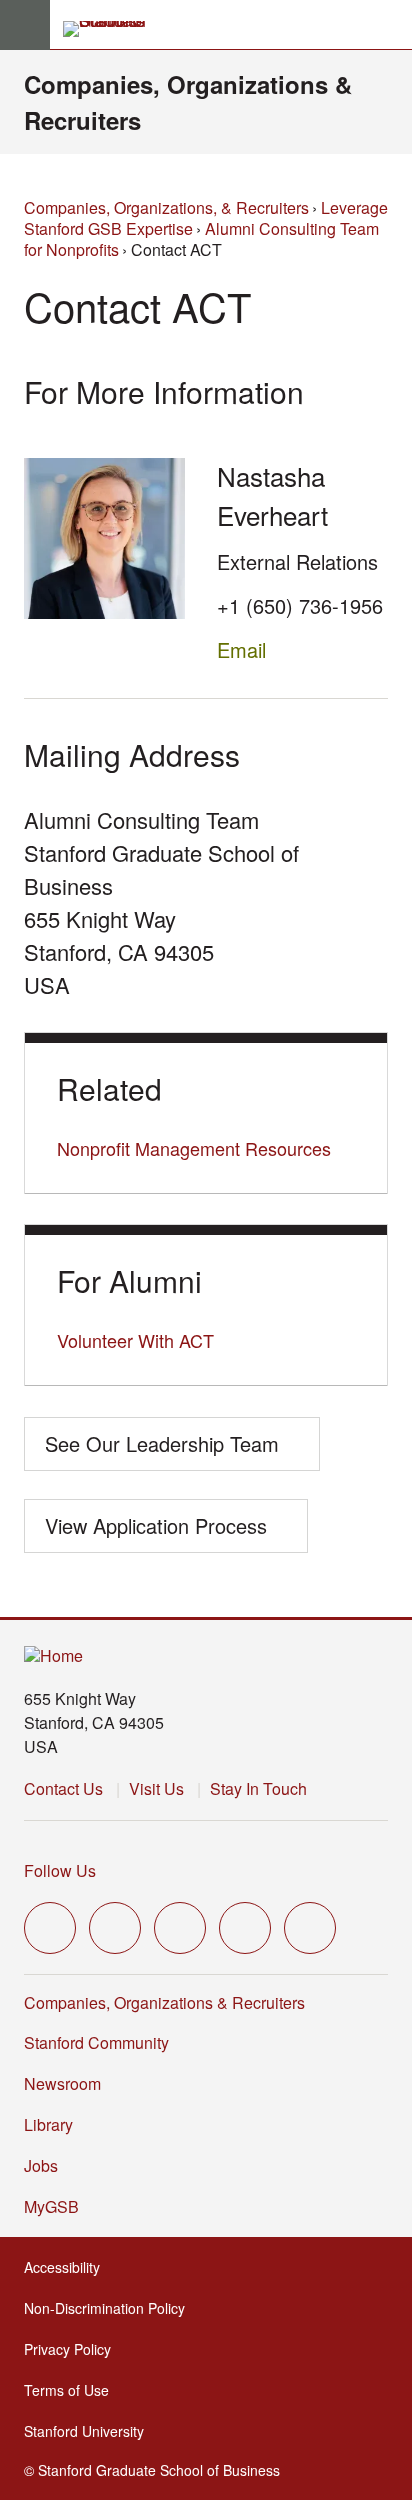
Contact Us (63, 1788)
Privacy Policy (73, 2349)
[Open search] (389, 25)
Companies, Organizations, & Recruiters (166, 207)
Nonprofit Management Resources (194, 1148)
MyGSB (57, 2206)
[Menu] (25, 25)
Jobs (41, 2165)
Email (241, 649)
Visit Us (156, 1788)
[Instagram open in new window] (180, 1928)
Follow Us (60, 1870)
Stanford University (90, 2431)
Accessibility (68, 2267)
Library (48, 2124)
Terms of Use (72, 2390)
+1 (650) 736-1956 (300, 605)
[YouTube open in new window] (245, 1928)
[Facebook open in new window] (115, 1928)
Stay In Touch (258, 1788)
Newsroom (62, 2083)
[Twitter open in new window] (50, 1928)
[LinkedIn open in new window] (310, 1928)
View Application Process (156, 1525)
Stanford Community (96, 2042)
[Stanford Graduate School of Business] (113, 29)
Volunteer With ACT (135, 1340)
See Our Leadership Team (162, 1443)
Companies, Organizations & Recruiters (164, 2002)
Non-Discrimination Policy (110, 2308)
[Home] (53, 1656)
